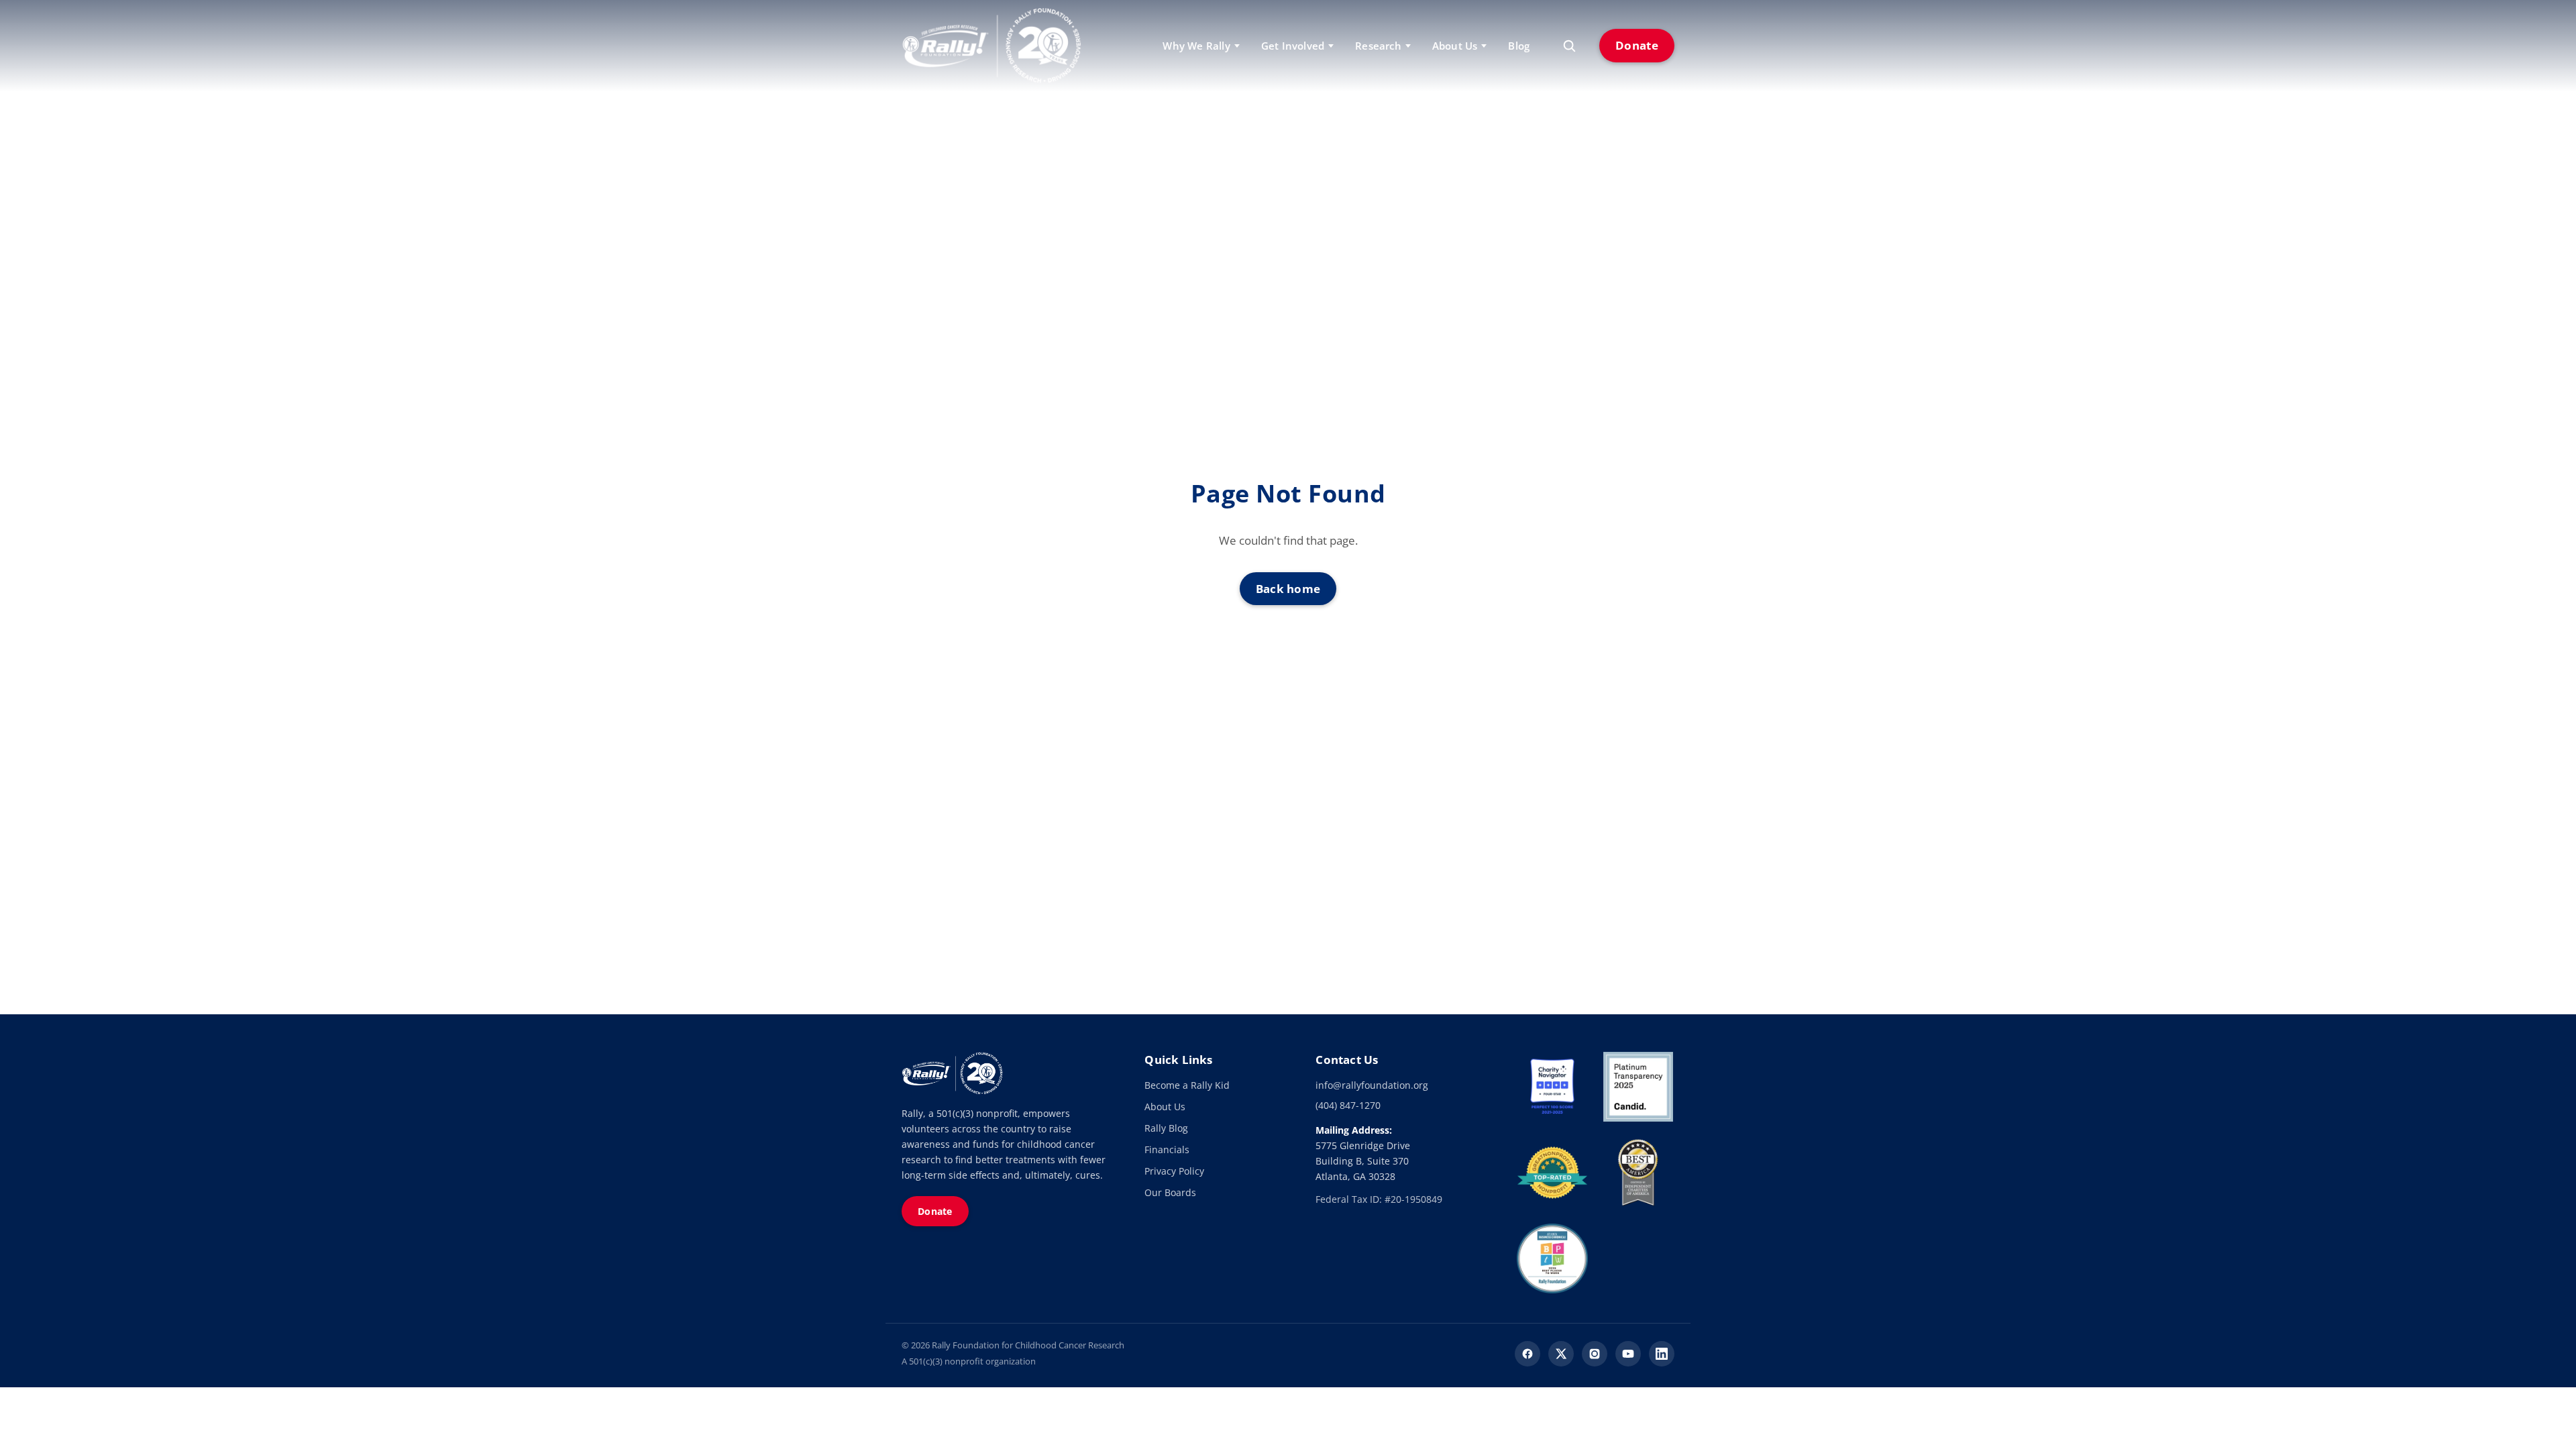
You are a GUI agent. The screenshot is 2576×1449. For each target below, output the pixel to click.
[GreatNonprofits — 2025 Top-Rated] (1552, 1173)
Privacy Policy (1174, 1171)
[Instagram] (1595, 1354)
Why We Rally (1196, 46)
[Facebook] (1527, 1354)
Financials (1167, 1149)
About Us (1165, 1107)
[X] (1561, 1354)
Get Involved (1293, 46)
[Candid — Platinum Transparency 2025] (1638, 1087)
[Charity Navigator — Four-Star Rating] (1552, 1087)
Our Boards (1170, 1192)
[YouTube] (1628, 1354)
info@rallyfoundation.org (1372, 1085)
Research (1378, 46)
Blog (1519, 46)
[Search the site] (1569, 46)
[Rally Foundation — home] (991, 46)
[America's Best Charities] (1638, 1173)
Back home (1288, 589)
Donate (1637, 45)
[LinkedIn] (1662, 1354)
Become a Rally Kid (1187, 1085)
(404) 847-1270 (1348, 1105)
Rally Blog (1166, 1128)
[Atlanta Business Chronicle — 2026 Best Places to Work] (1552, 1258)
